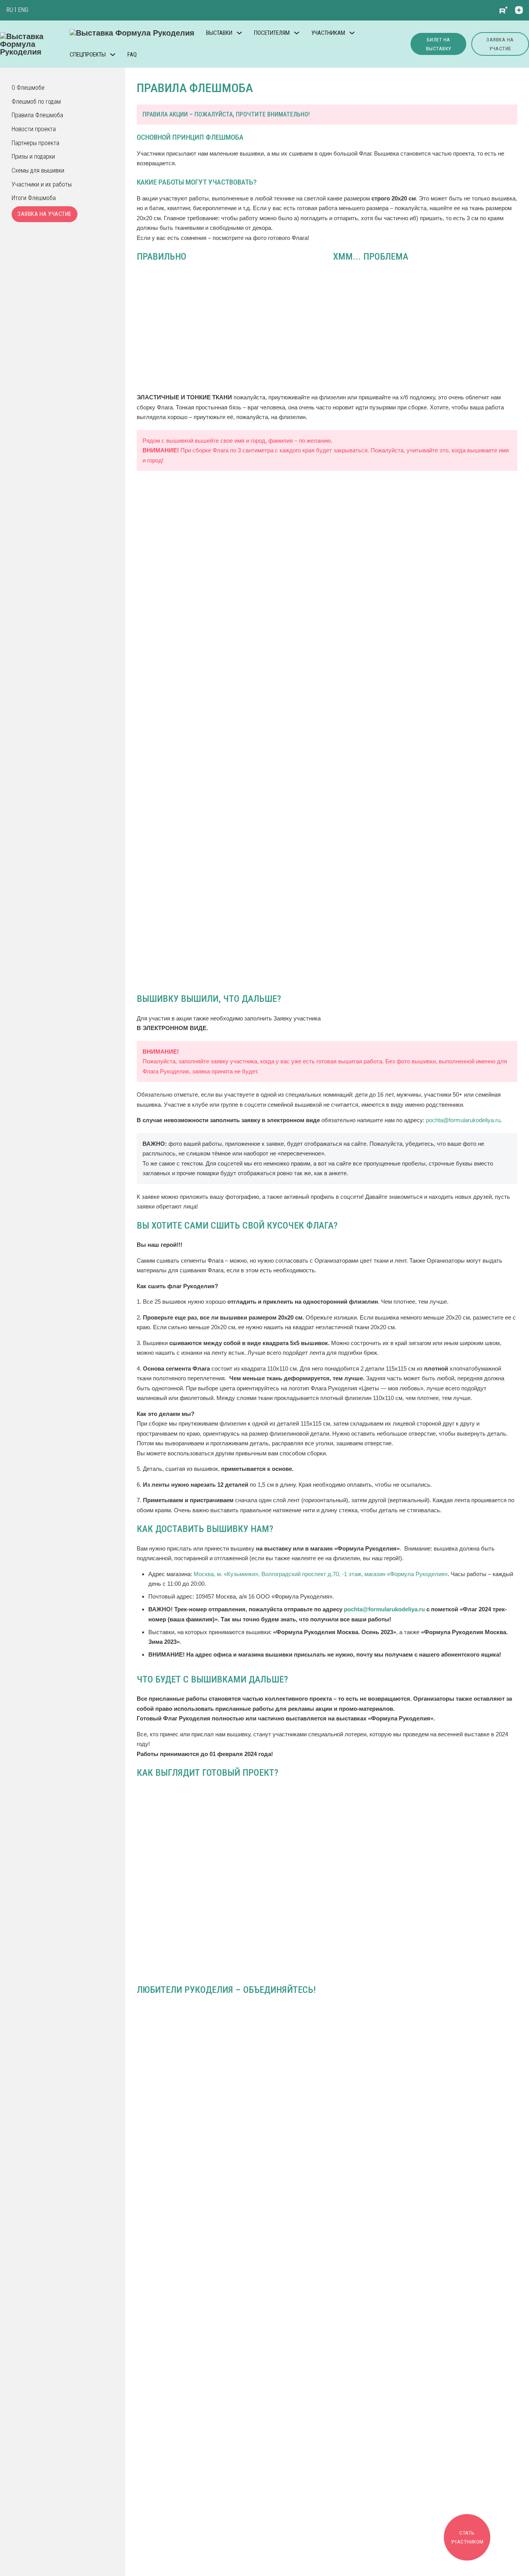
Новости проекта (34, 129)
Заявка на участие (500, 44)
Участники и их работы (42, 184)
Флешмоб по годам (36, 102)
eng (23, 10)
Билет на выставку (439, 44)
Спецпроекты (88, 55)
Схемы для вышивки (38, 170)
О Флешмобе (28, 88)
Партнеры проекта (35, 143)
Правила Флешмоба (37, 115)
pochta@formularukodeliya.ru (463, 1120)
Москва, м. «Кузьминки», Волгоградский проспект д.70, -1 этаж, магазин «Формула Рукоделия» (321, 1574)
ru (10, 10)
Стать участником (467, 2537)
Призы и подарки (33, 157)
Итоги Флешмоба (34, 198)
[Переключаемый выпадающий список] (239, 33)
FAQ (132, 55)
